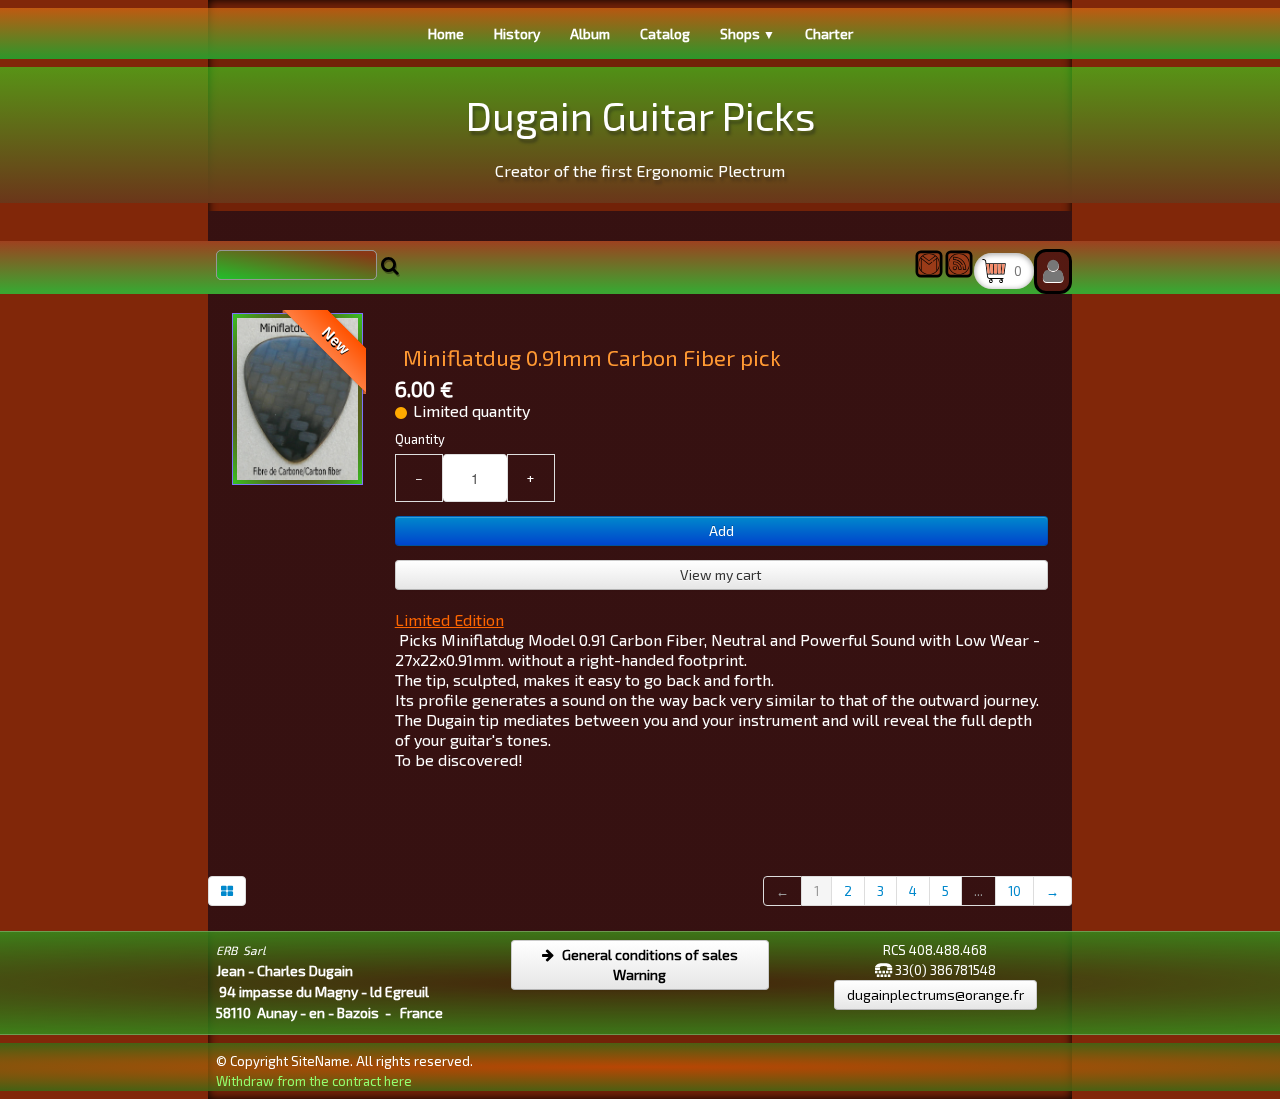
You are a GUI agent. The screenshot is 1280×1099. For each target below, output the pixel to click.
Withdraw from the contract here (314, 1081)
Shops (747, 33)
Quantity (420, 439)
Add (721, 530)
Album (590, 33)
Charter (829, 33)
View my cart (721, 574)
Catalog (665, 33)
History (517, 33)
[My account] (1053, 271)
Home (446, 33)
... (978, 891)
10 (1014, 891)
